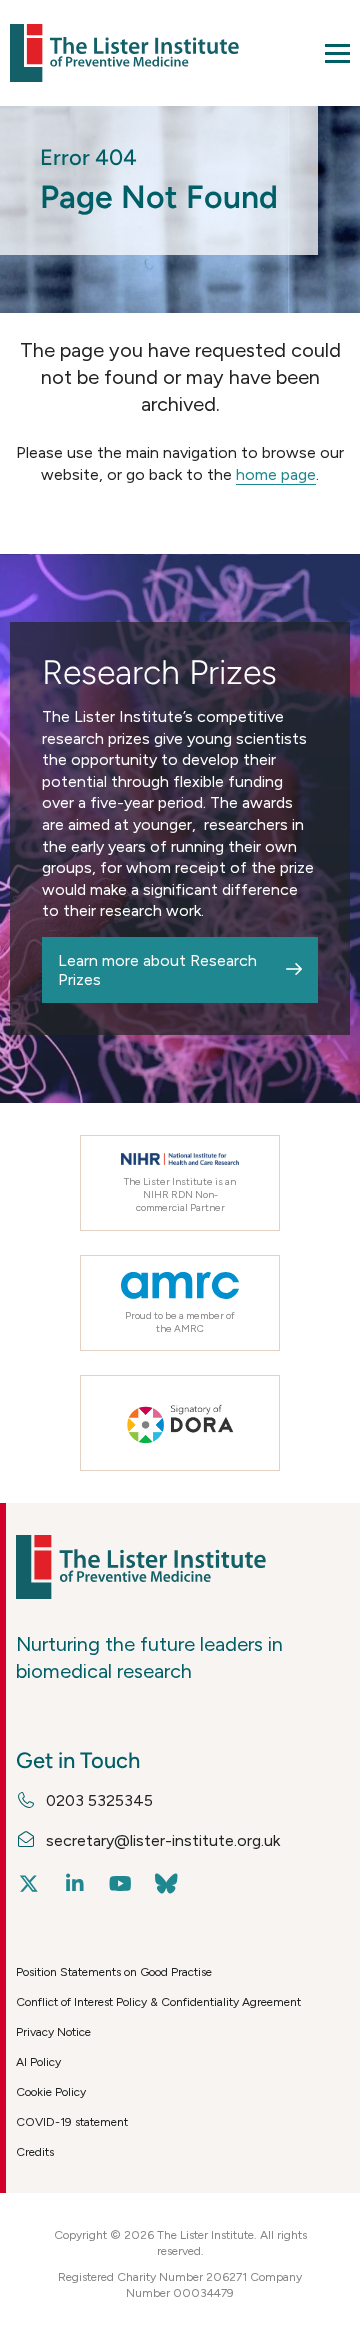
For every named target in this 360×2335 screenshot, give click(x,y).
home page (276, 474)
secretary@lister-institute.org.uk (163, 1840)
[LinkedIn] (74, 1884)
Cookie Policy (51, 2092)
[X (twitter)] (28, 1884)
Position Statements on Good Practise (114, 1972)
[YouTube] (120, 1884)
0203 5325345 (99, 1800)
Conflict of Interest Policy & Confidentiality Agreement (158, 2002)
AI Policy (38, 2062)
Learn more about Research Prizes (157, 970)
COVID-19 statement (72, 2122)
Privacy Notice (53, 2032)
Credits (35, 2152)
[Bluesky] (166, 1884)
